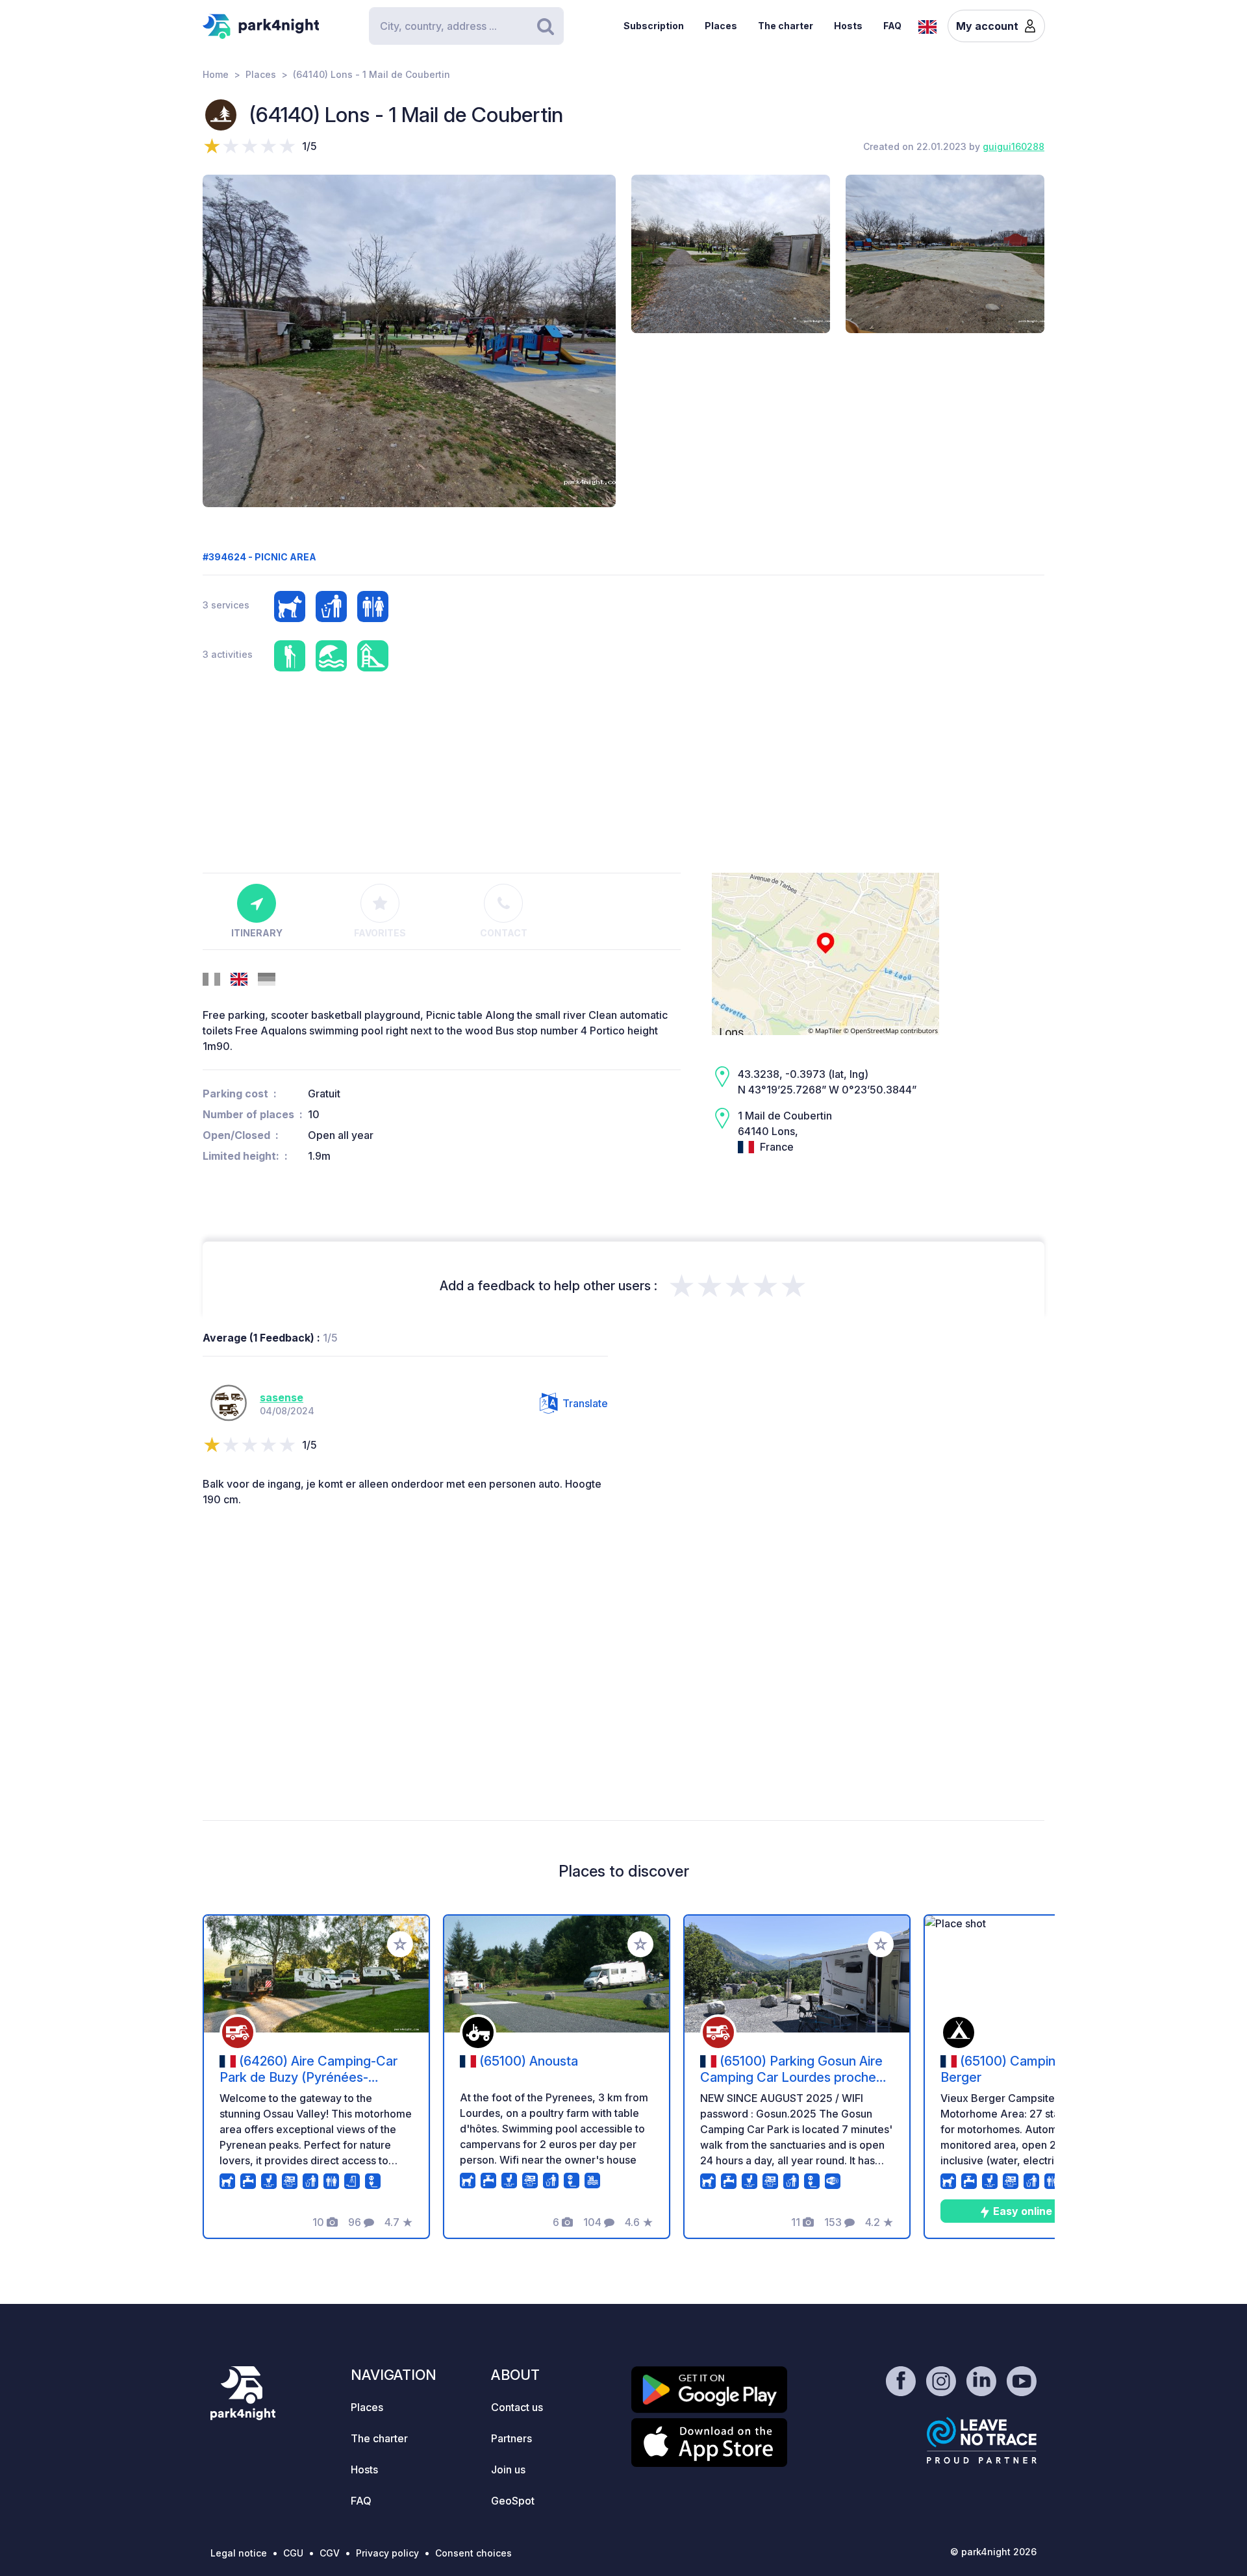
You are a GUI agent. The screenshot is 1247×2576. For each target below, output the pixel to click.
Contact (504, 933)
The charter (786, 26)
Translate (585, 1403)
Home (216, 74)
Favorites (380, 933)
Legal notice (239, 2553)
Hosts (848, 26)
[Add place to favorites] (400, 1944)
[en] (927, 25)
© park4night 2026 (993, 2552)
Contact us (517, 2407)
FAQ (892, 26)
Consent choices (473, 2553)
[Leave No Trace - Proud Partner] (982, 2440)
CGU (293, 2553)
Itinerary (257, 933)
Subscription (654, 26)
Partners (511, 2438)
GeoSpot (513, 2501)
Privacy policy (387, 2553)
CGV (330, 2553)
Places (721, 26)
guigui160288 (1014, 146)
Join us (508, 2470)
